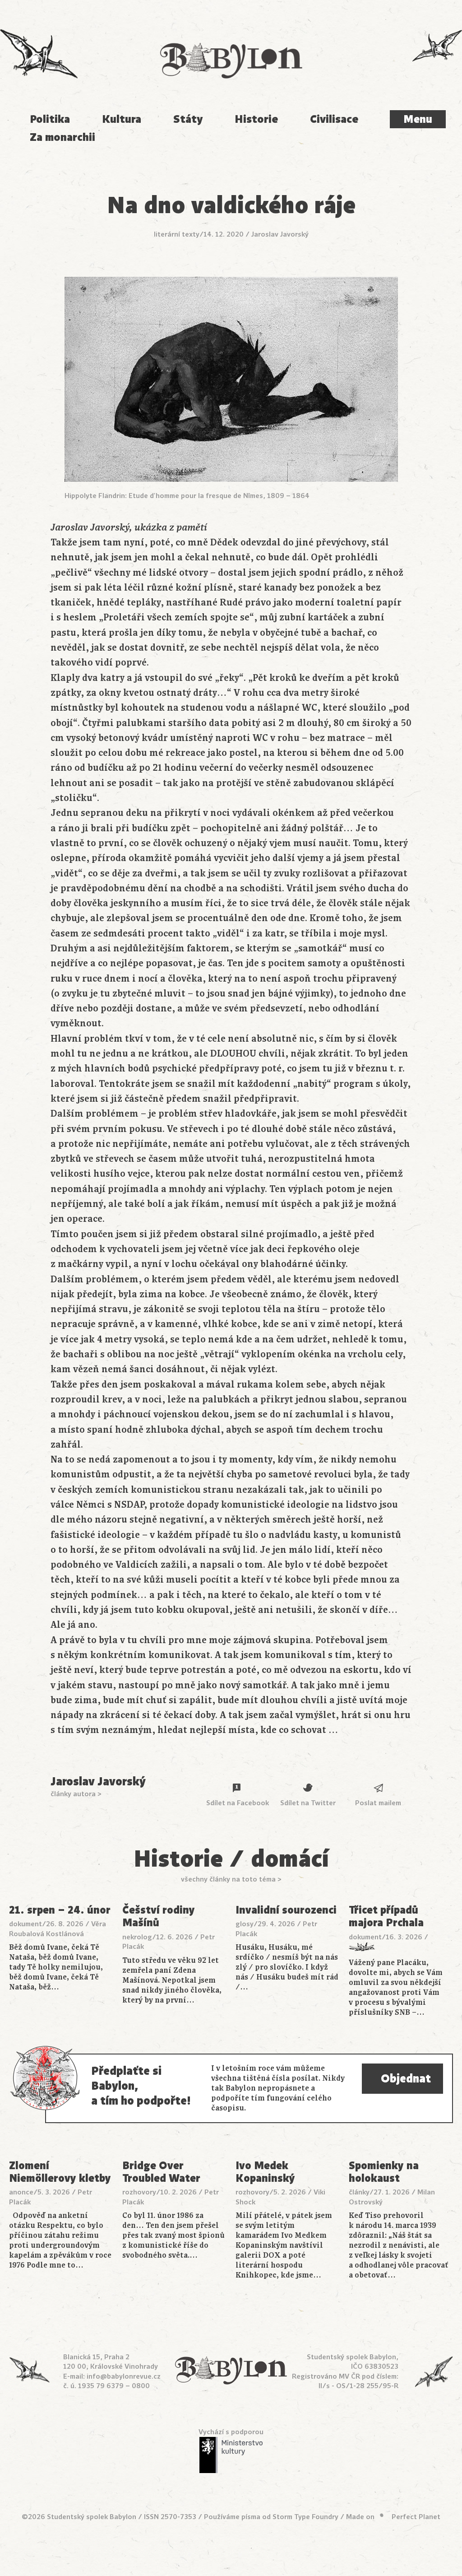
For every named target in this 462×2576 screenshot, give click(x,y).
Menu (418, 119)
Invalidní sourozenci (286, 1910)
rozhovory (139, 2192)
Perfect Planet (416, 2517)
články (359, 2192)
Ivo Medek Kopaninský (265, 2172)
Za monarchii (62, 137)
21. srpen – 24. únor (60, 1910)
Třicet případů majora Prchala (386, 1917)
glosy (245, 1924)
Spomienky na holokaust (384, 2172)
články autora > (76, 1794)
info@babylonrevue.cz (124, 2376)
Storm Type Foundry (305, 2517)
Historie (256, 119)
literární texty (177, 234)
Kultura (122, 119)
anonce (21, 2192)
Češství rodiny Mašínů (159, 1917)
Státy (188, 119)
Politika (50, 119)
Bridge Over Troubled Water (161, 2172)
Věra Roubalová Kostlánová (58, 1929)
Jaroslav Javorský (280, 234)
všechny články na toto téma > (231, 1879)
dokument (25, 1924)
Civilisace (334, 119)
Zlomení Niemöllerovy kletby (60, 2172)
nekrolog (137, 1937)
